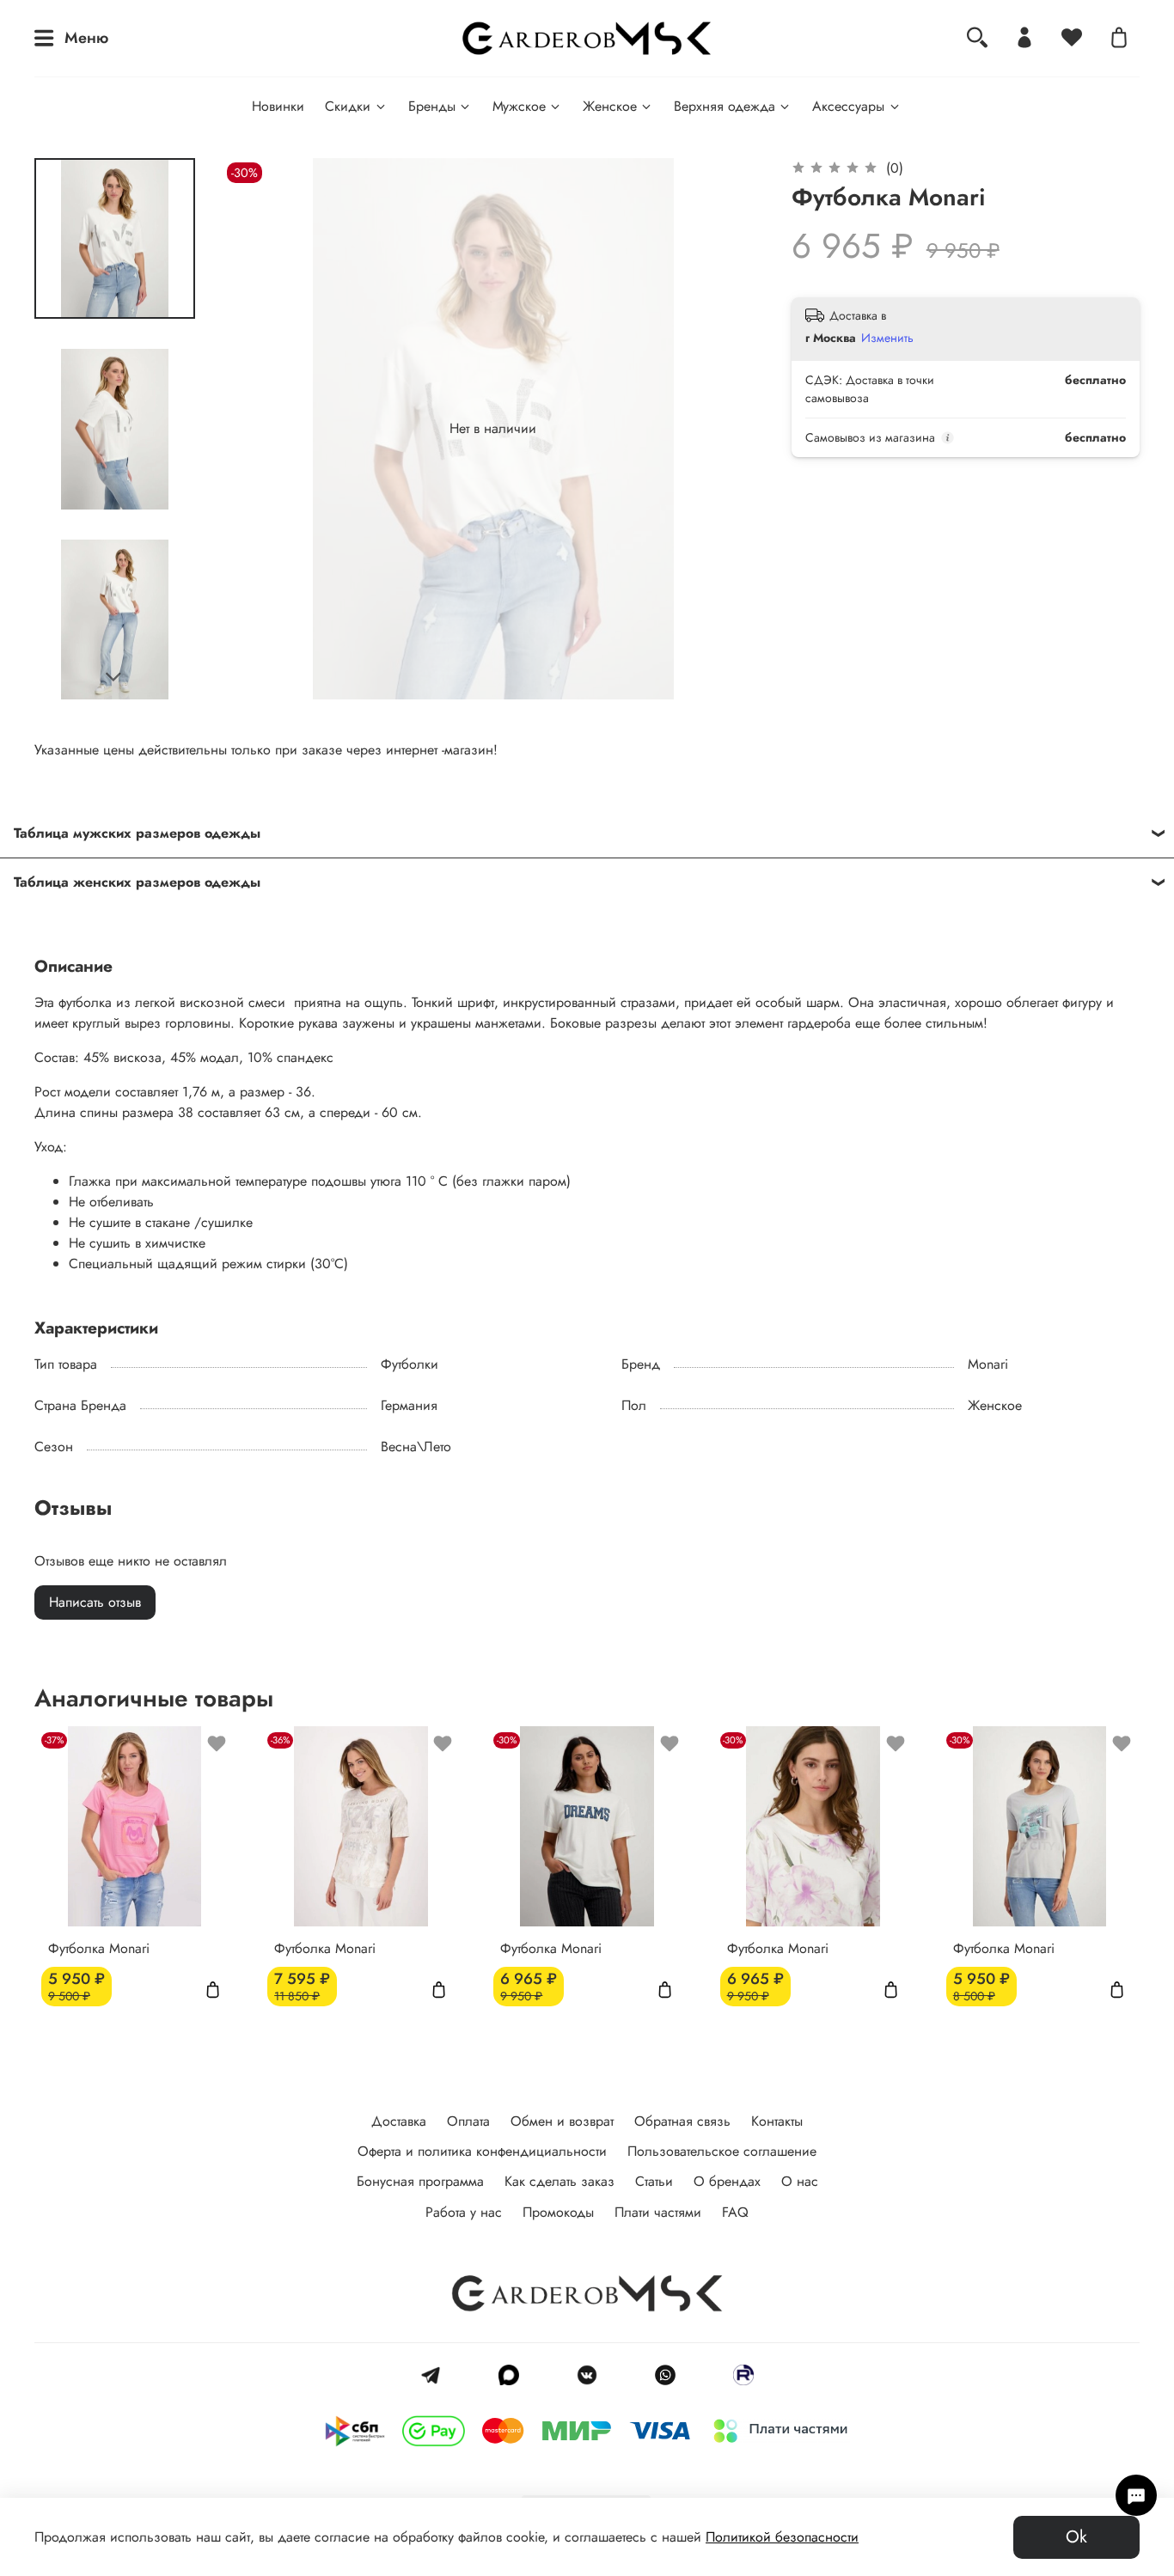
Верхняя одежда (725, 106)
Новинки (278, 106)
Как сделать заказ (559, 2181)
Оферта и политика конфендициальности (482, 2151)
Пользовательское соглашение (722, 2151)
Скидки (348, 106)
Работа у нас (464, 2212)
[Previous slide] (257, 429)
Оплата (468, 2121)
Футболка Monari (99, 1948)
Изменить (887, 338)
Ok (1076, 2537)
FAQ (735, 2212)
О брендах (727, 2181)
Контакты (777, 2121)
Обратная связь (682, 2121)
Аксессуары (848, 106)
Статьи (654, 2181)
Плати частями (658, 2212)
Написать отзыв (95, 1602)
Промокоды (558, 2212)
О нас (800, 2181)
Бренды (432, 106)
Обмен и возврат (562, 2121)
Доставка (399, 2121)
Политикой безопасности (782, 2537)
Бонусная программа (420, 2181)
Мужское (519, 106)
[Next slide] (114, 677)
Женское (610, 106)
